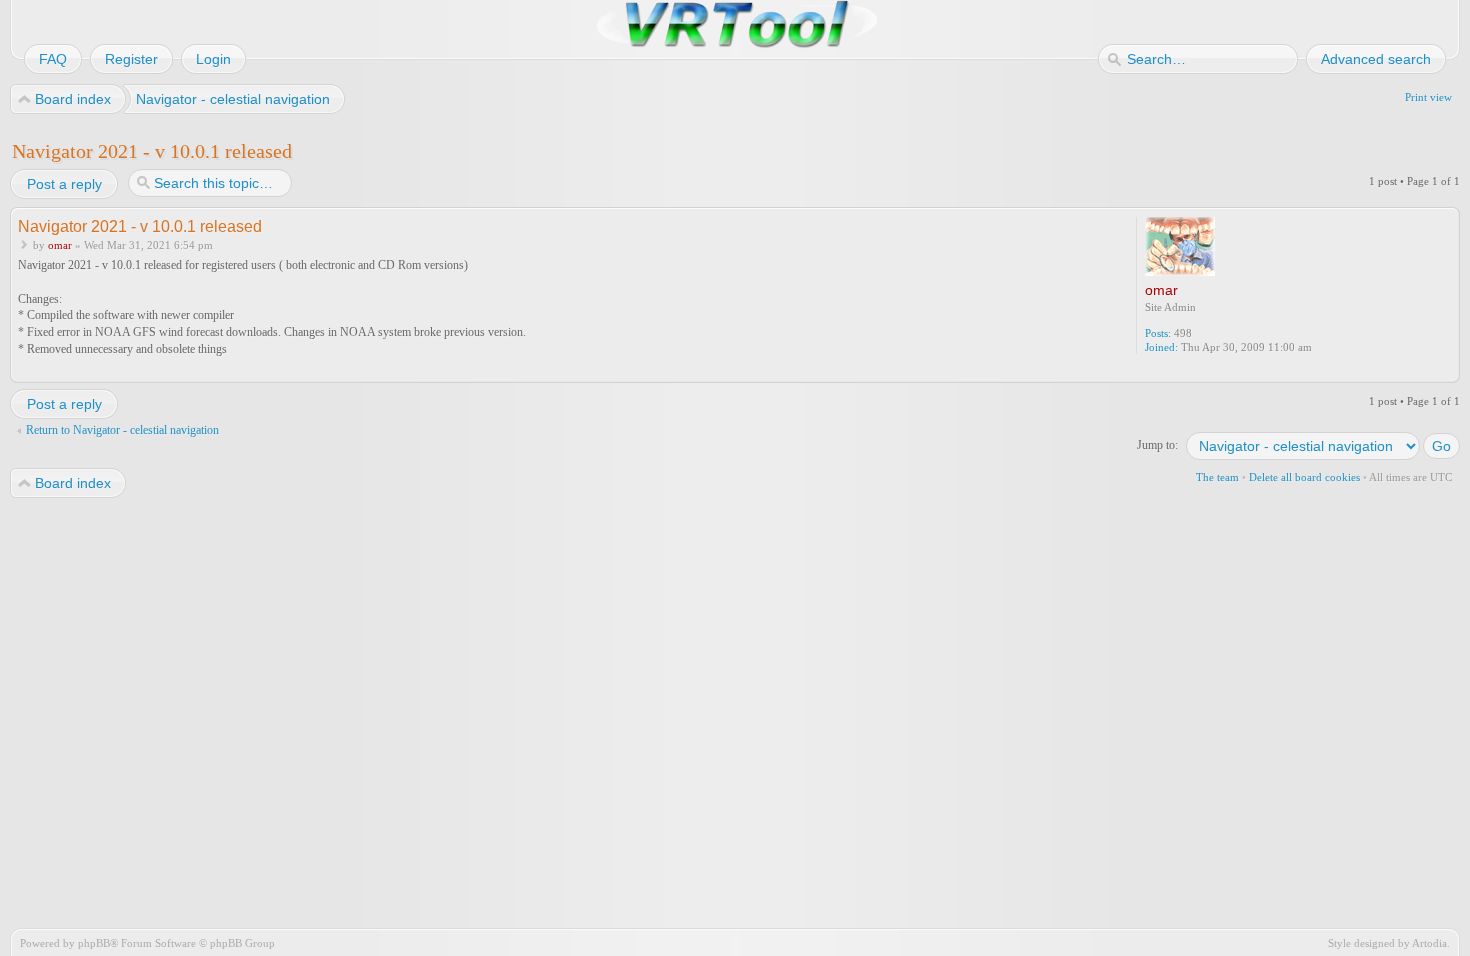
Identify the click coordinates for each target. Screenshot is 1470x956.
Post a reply (64, 184)
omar (60, 245)
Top (1446, 369)
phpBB (94, 943)
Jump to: (1157, 445)
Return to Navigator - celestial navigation (122, 430)
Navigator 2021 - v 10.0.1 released (152, 151)
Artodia (1429, 943)
